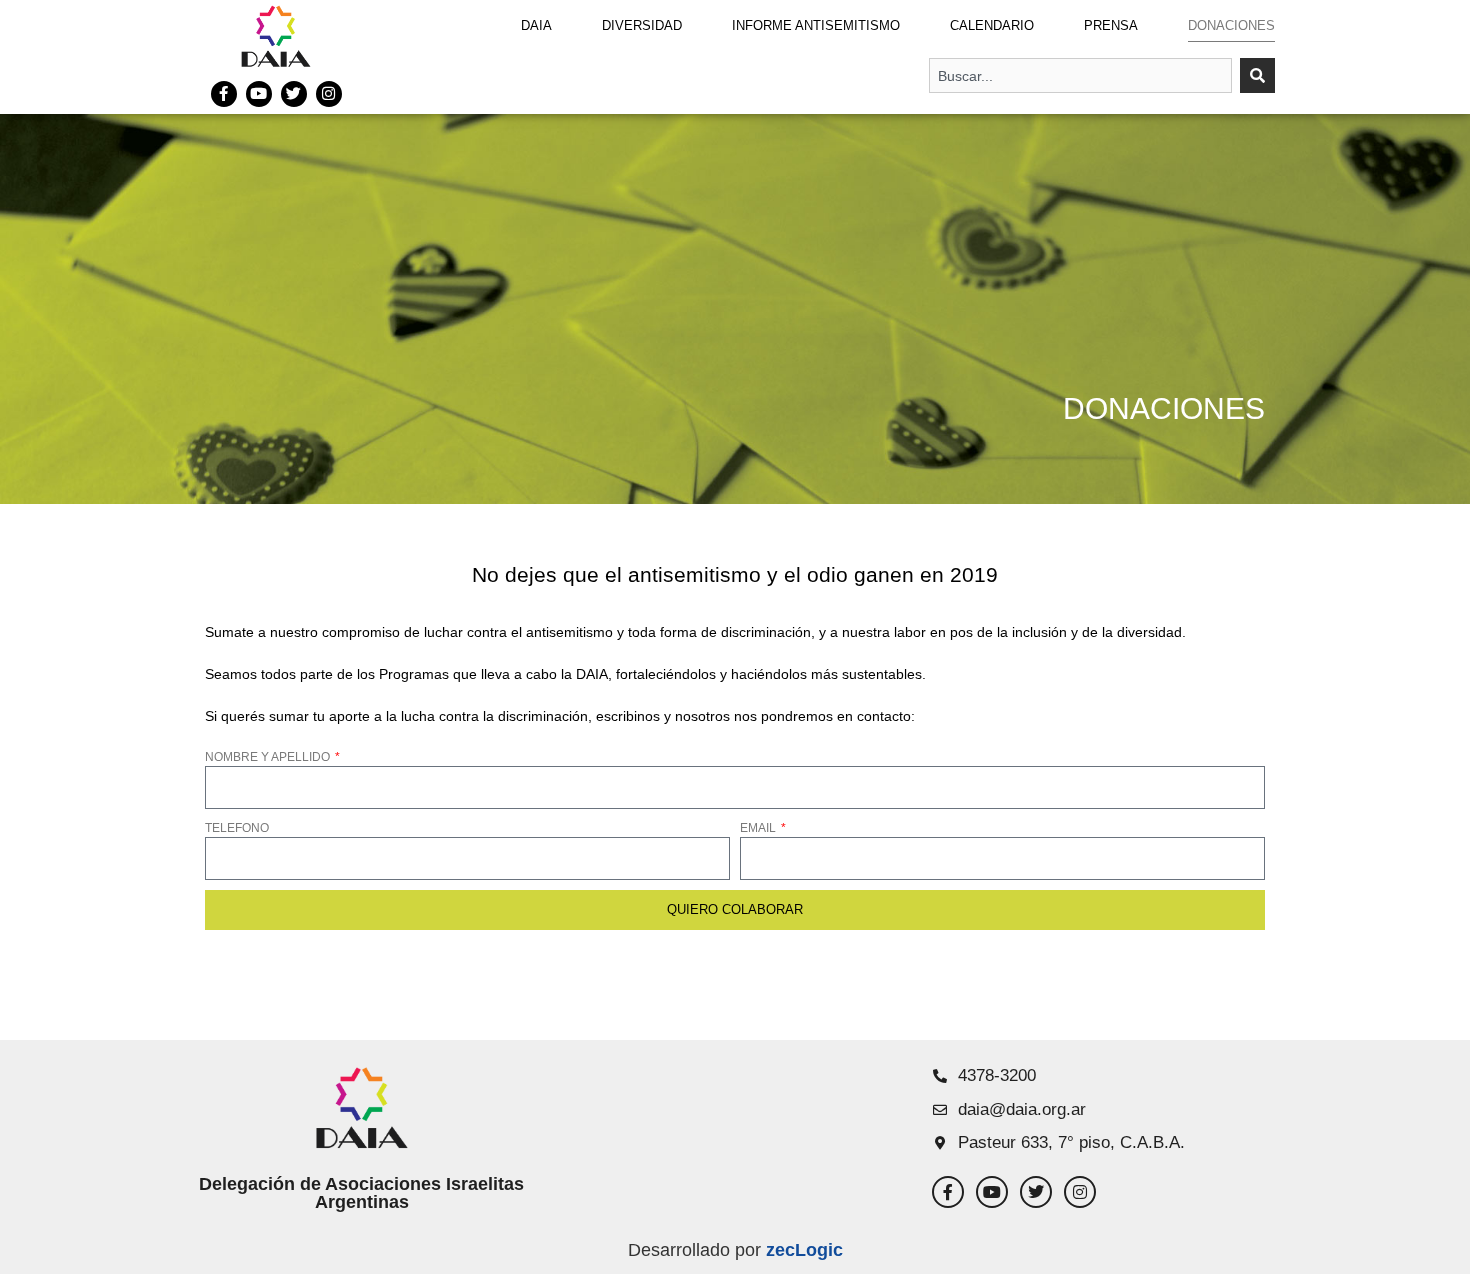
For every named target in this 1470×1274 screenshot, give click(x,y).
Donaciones (1231, 25)
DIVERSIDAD (642, 25)
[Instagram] (329, 94)
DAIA (536, 25)
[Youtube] (259, 94)
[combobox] (1080, 75)
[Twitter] (294, 94)
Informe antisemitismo (816, 25)
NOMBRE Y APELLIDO (269, 757)
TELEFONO (237, 828)
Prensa (1111, 25)
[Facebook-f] (224, 94)
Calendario (992, 25)
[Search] (1257, 75)
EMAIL (759, 828)
